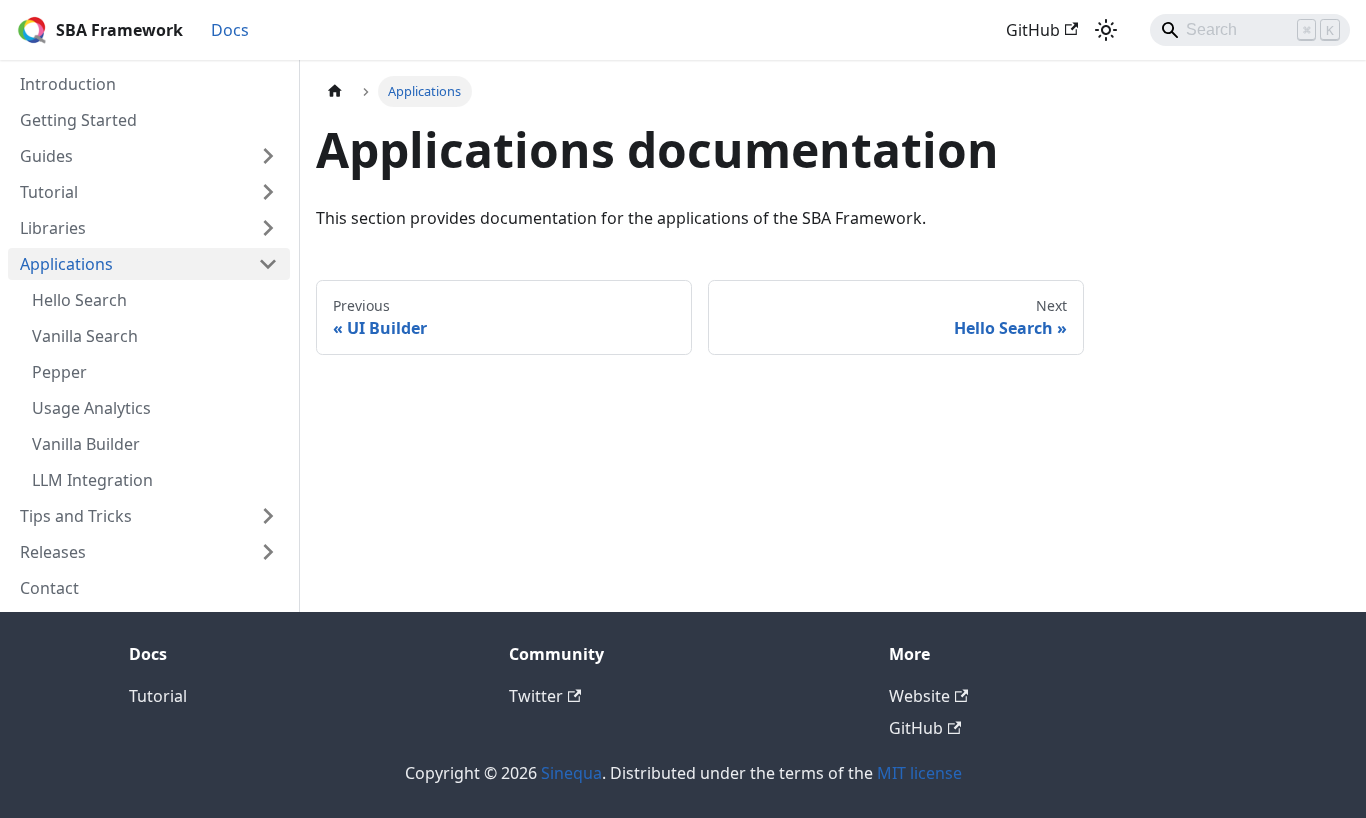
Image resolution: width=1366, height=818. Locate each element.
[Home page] (335, 91)
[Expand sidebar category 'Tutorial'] (268, 192)
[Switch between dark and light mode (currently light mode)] (1106, 30)
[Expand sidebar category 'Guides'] (268, 156)
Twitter (536, 696)
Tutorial (158, 696)
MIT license (919, 773)
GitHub (1033, 30)
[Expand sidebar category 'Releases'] (268, 552)
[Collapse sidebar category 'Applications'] (268, 264)
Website (919, 696)
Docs (230, 30)
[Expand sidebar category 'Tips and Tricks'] (268, 516)
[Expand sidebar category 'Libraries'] (268, 228)
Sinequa (571, 773)
